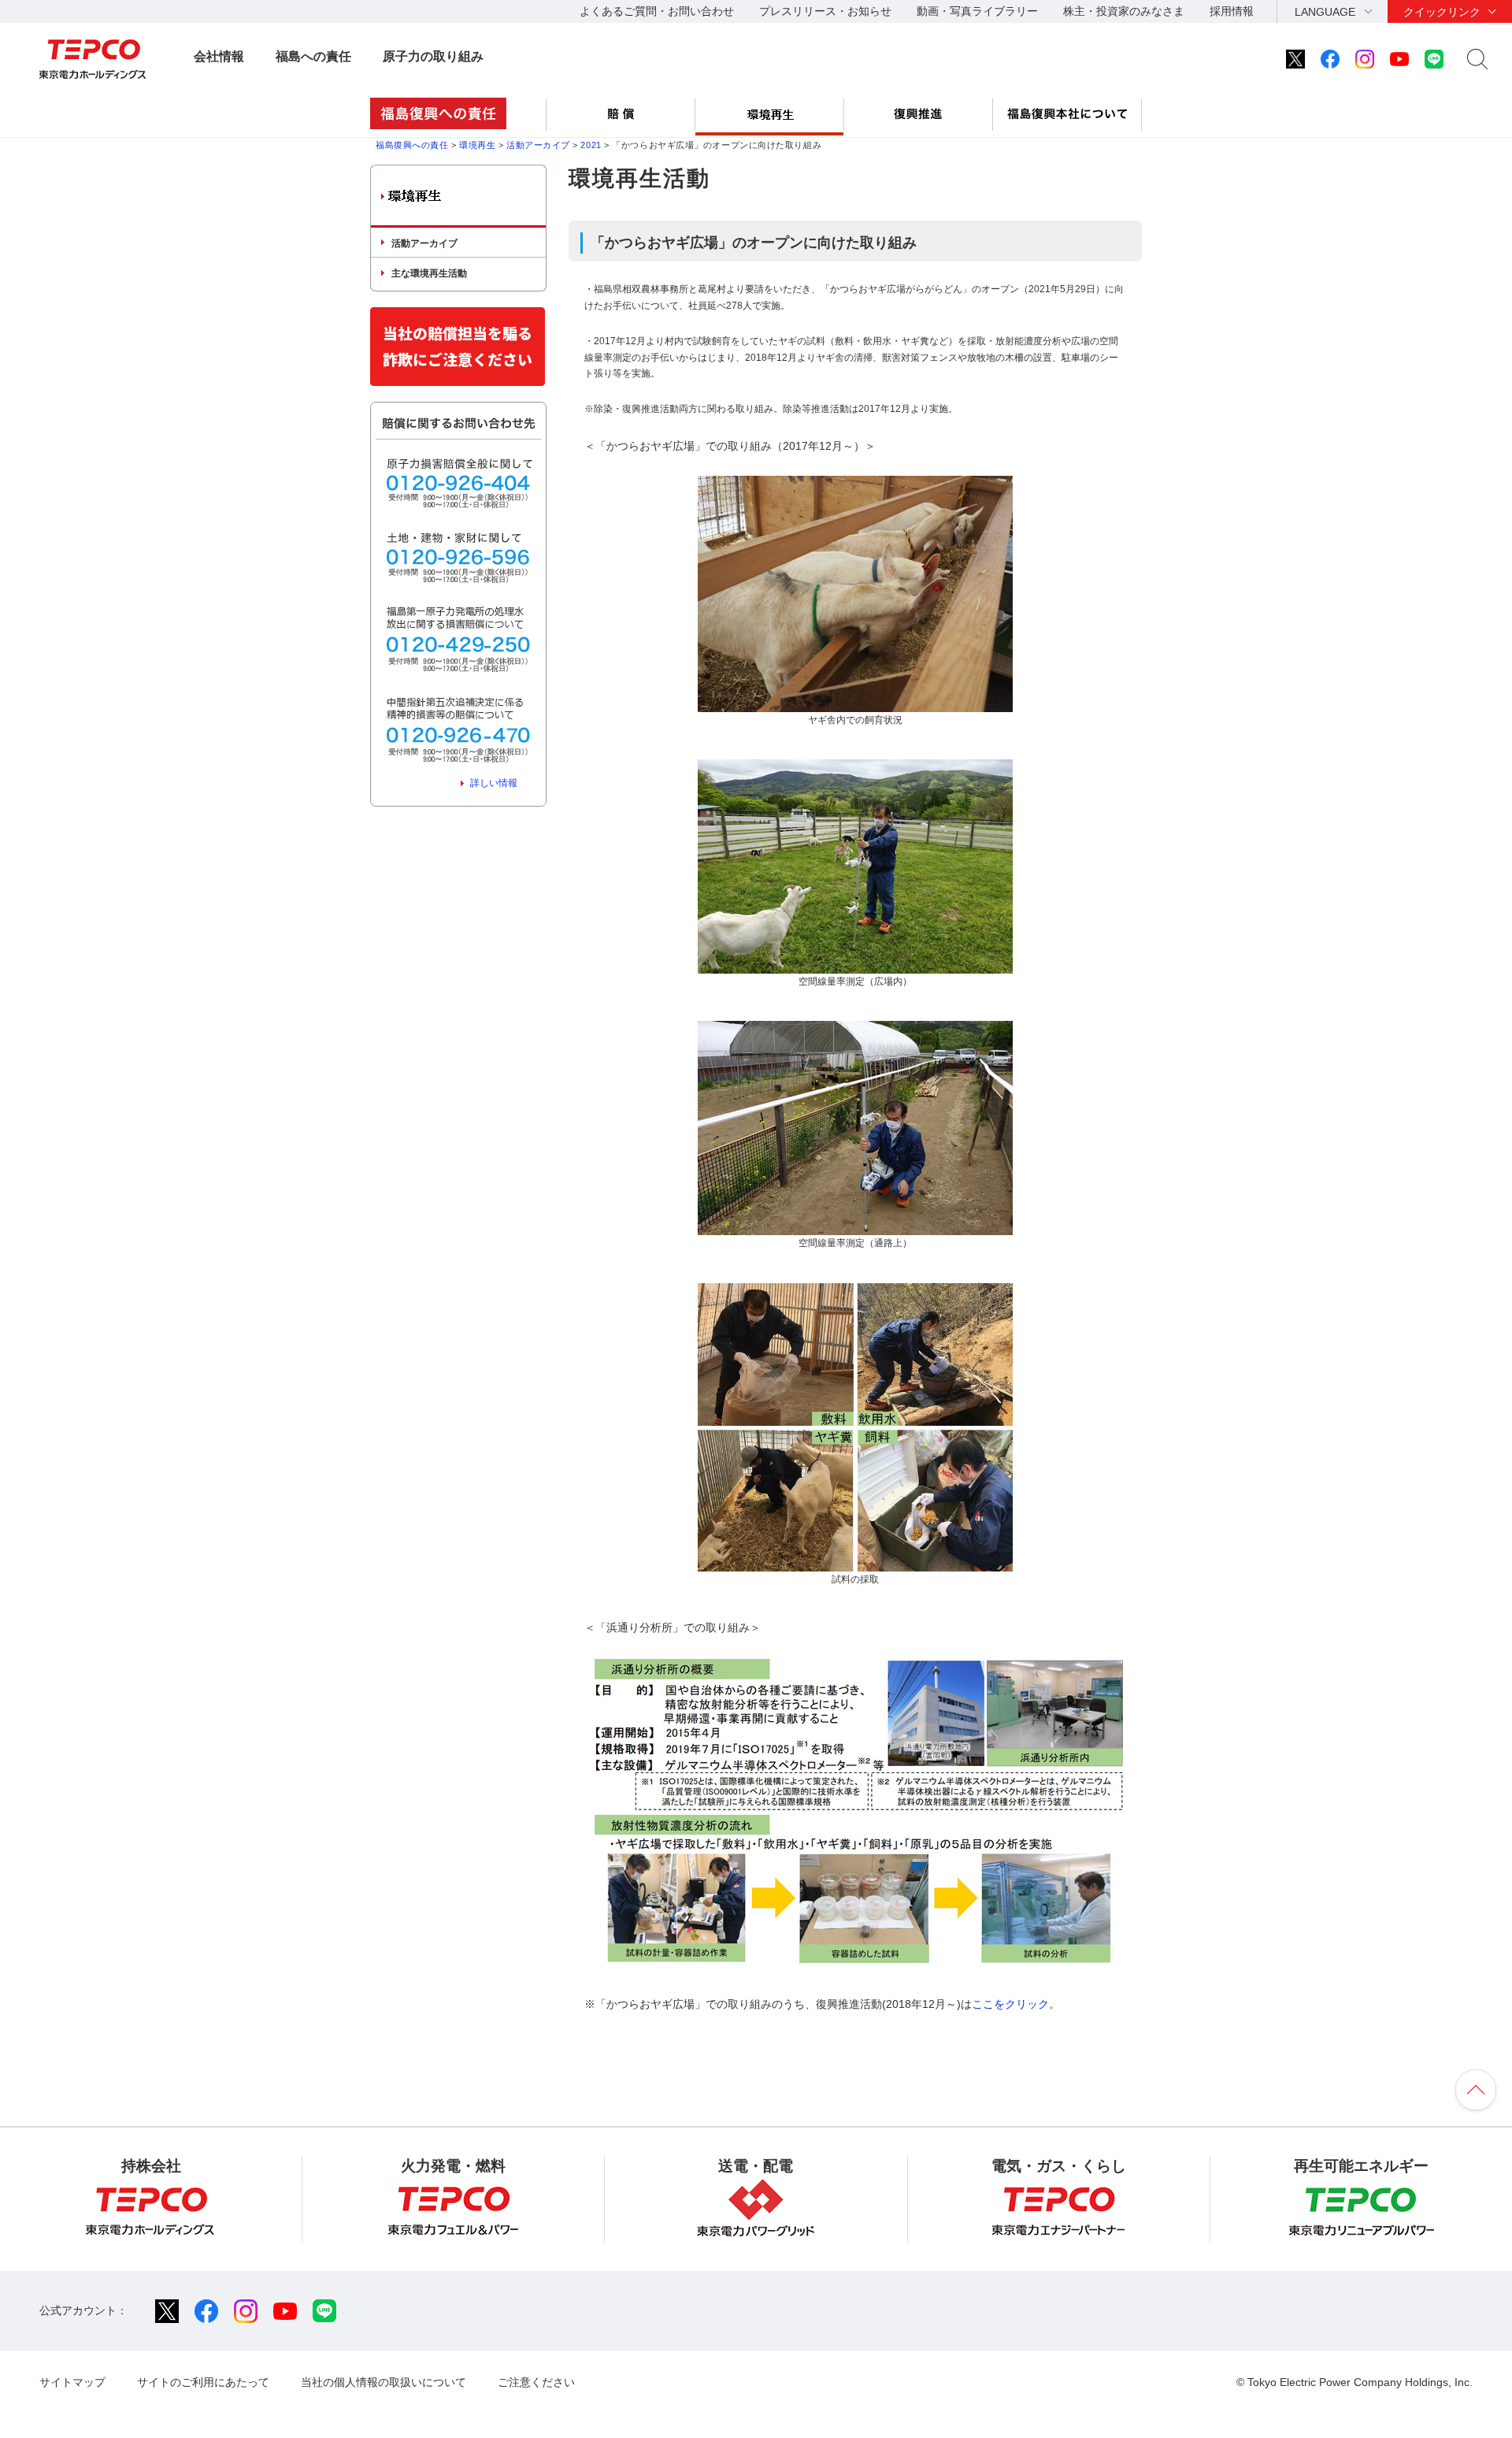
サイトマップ (72, 2382)
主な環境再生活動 (429, 273)
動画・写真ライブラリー (977, 11)
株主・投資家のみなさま (1124, 11)
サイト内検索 (1477, 59)
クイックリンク (1442, 12)
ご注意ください (536, 2382)
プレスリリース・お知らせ (825, 11)
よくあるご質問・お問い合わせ (657, 11)
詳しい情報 (494, 783)
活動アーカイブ (538, 145)
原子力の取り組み (433, 56)
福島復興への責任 (412, 145)
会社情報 (219, 56)
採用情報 (1232, 11)
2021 (591, 145)
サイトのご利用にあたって (203, 2382)
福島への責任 (313, 56)
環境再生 (477, 145)
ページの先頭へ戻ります (1476, 2090)
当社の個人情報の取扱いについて (384, 2382)
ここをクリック (1010, 2004)
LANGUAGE (1325, 12)
